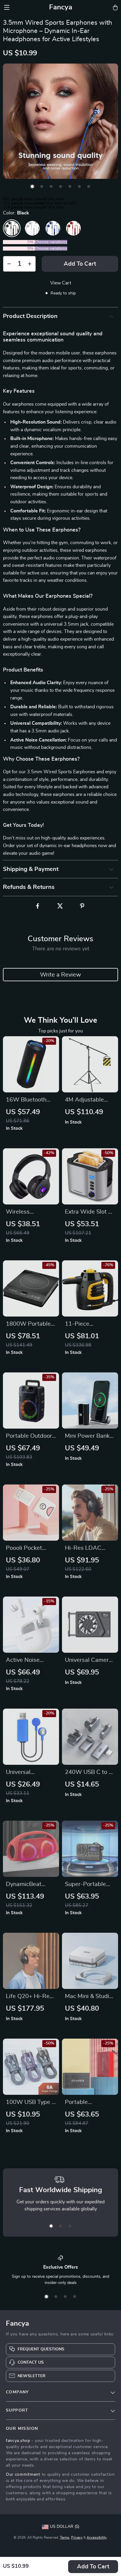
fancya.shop (18, 2441)
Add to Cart (93, 2567)
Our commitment (23, 2475)
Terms (65, 2537)
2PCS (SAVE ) (19, 242)
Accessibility (97, 2537)
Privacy (77, 2537)
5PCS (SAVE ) (19, 249)
